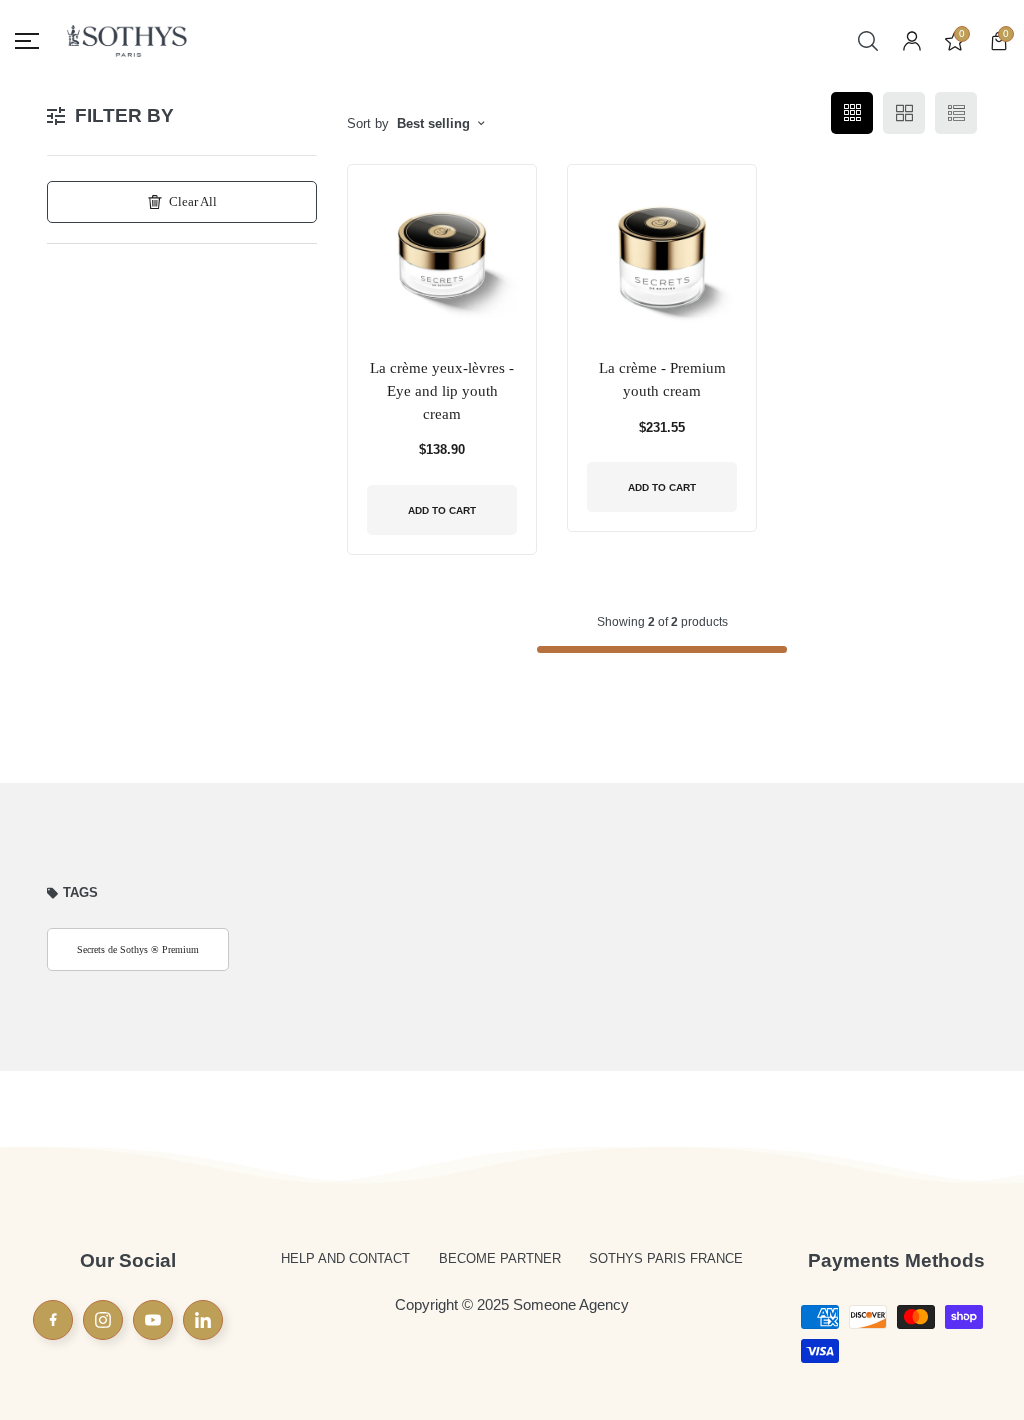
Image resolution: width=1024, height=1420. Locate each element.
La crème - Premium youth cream (662, 379)
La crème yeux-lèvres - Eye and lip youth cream (442, 390)
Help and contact (345, 1258)
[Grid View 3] (852, 113)
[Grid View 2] (904, 113)
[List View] (956, 113)
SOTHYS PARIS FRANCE (666, 1258)
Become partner (500, 1258)
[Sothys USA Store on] (203, 1320)
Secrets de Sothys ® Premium (138, 949)
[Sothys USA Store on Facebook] (53, 1320)
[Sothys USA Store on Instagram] (103, 1320)
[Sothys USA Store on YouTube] (153, 1320)
